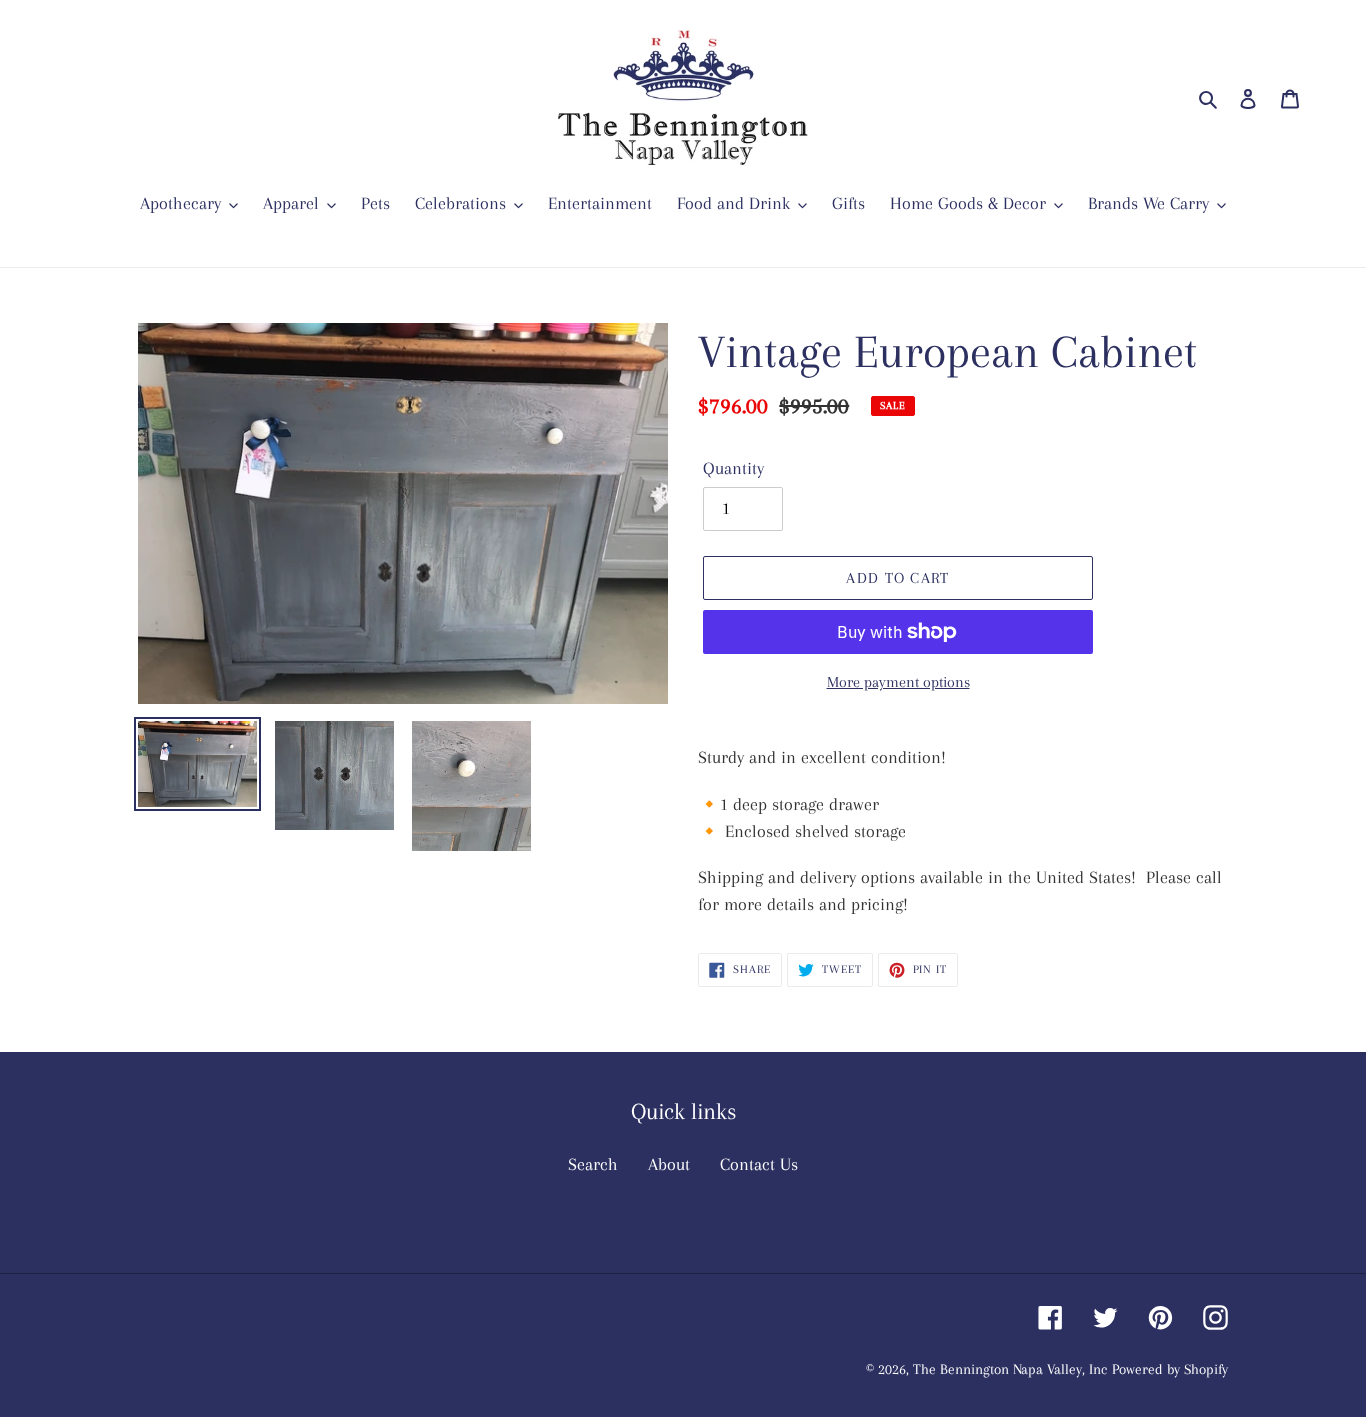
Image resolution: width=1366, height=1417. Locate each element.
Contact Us (759, 1164)
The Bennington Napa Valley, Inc (1010, 1369)
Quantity (733, 468)
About (669, 1164)
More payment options (898, 682)
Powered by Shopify (1170, 1369)
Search (593, 1164)
